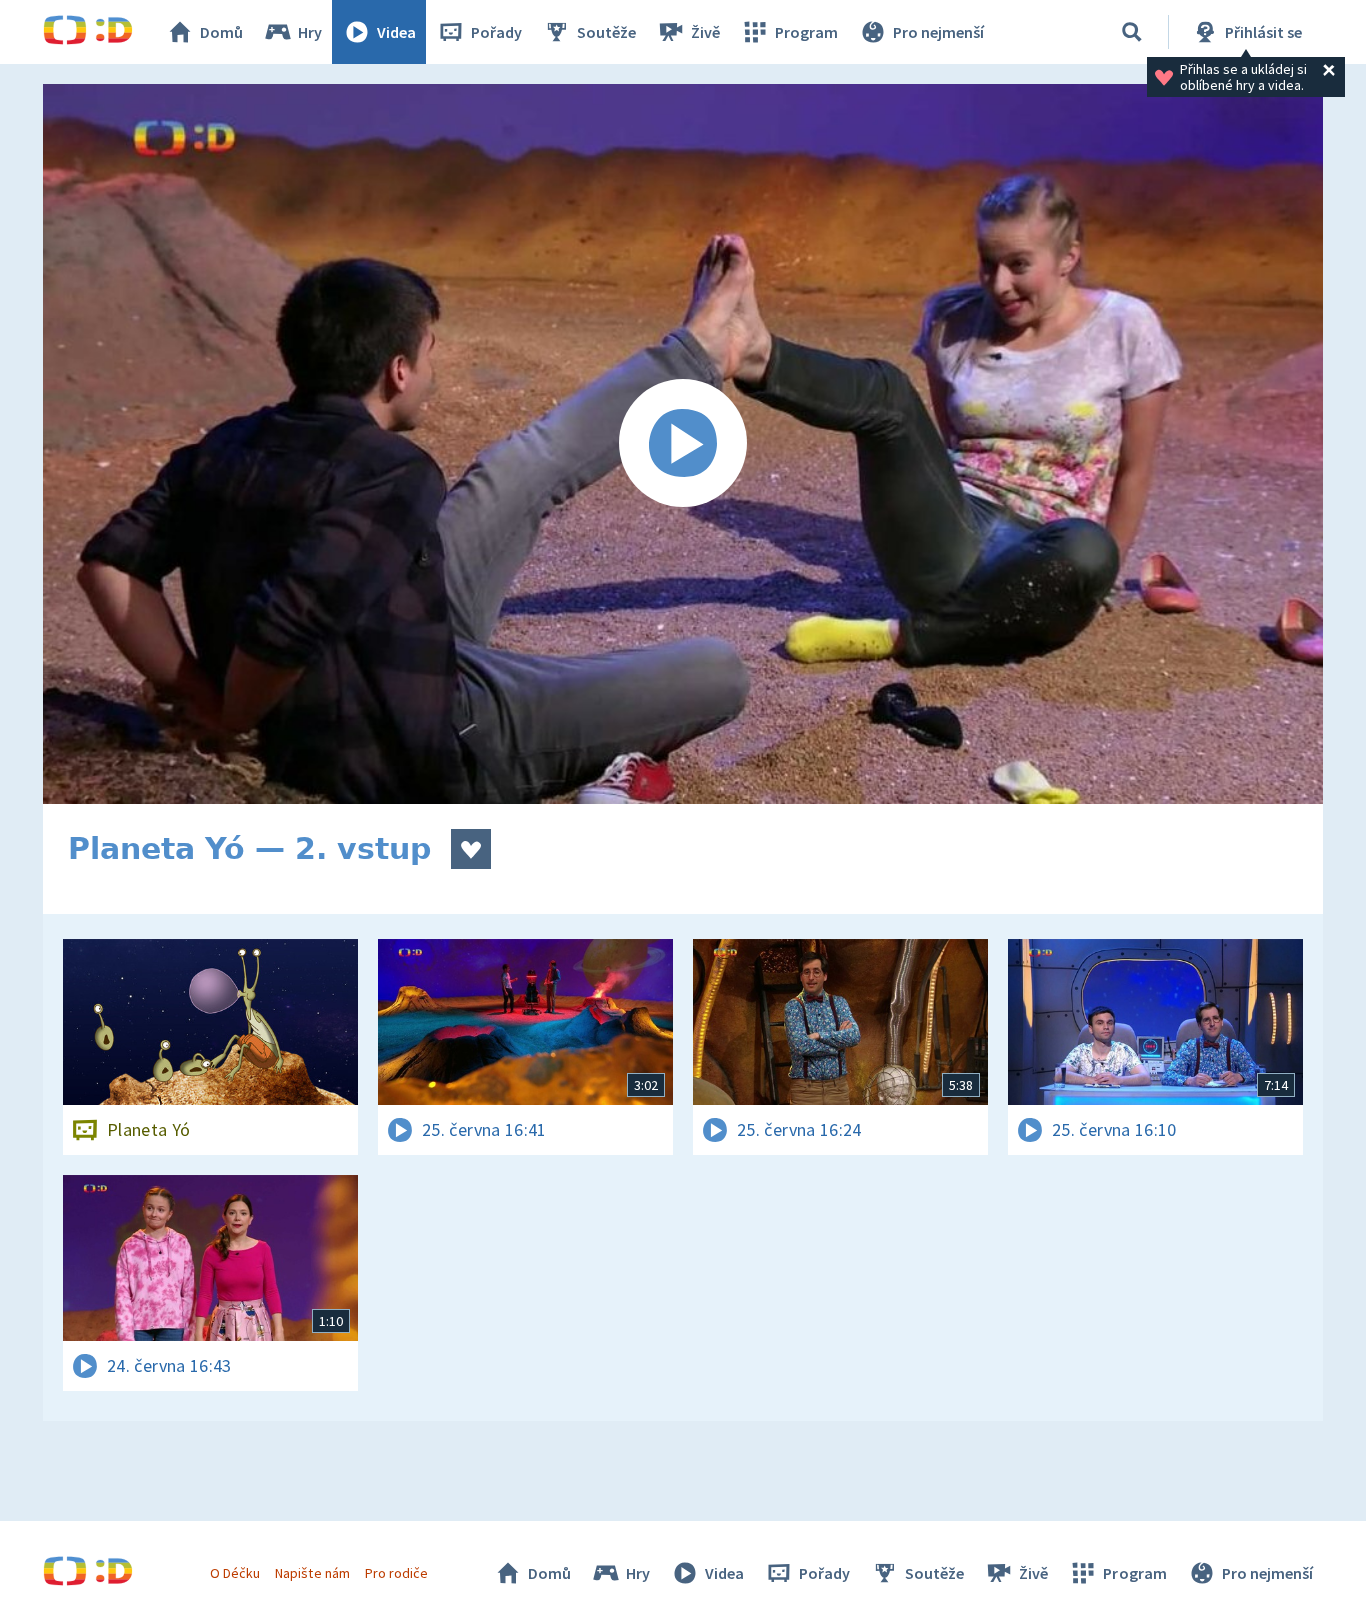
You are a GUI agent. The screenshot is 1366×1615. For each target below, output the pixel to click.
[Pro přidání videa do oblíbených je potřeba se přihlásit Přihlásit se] (471, 849)
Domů (221, 32)
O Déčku (235, 1573)
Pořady (496, 32)
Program (806, 32)
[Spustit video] (683, 444)
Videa (396, 32)
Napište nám (312, 1573)
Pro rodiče (396, 1573)
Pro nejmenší (938, 32)
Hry (310, 32)
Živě (705, 32)
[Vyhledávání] (1132, 32)
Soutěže (606, 32)
